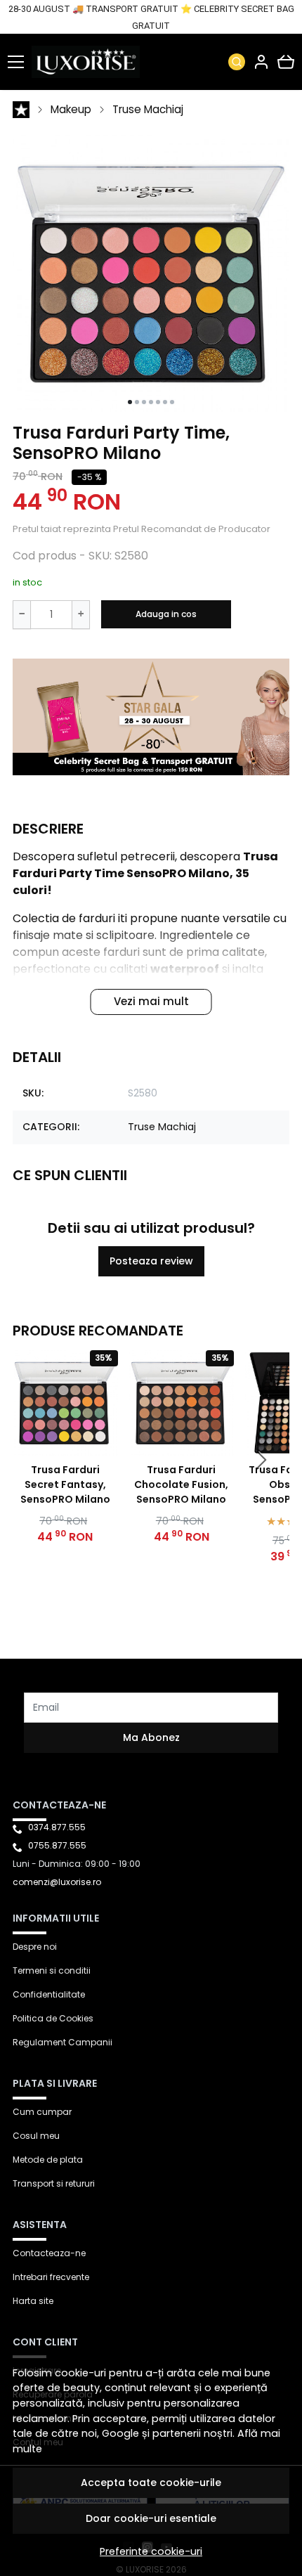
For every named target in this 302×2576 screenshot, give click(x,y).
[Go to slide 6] (165, 402)
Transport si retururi (54, 2183)
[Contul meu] (261, 62)
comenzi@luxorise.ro (57, 1882)
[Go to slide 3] (144, 402)
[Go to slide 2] (137, 402)
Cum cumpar (42, 2112)
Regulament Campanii (63, 2042)
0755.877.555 (57, 1845)
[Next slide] (261, 1460)
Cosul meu (36, 2136)
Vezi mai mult (151, 1001)
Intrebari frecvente (51, 2277)
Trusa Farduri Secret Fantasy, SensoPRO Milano (65, 1484)
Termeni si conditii (52, 1970)
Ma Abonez (151, 1737)
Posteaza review (151, 1261)
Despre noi (35, 1947)
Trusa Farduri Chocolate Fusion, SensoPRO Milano (181, 1484)
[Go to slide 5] (158, 402)
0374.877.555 (57, 1827)
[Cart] (286, 62)
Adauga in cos (166, 614)
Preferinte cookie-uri (151, 2551)
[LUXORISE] (89, 62)
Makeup (71, 109)
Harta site (33, 2301)
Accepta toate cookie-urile (151, 2483)
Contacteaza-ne (49, 2253)
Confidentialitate (49, 1994)
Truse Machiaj (148, 109)
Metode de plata (48, 2160)
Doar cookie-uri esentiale (151, 2518)
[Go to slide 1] (130, 402)
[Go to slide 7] (172, 402)
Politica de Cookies (53, 2018)
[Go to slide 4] (151, 402)
